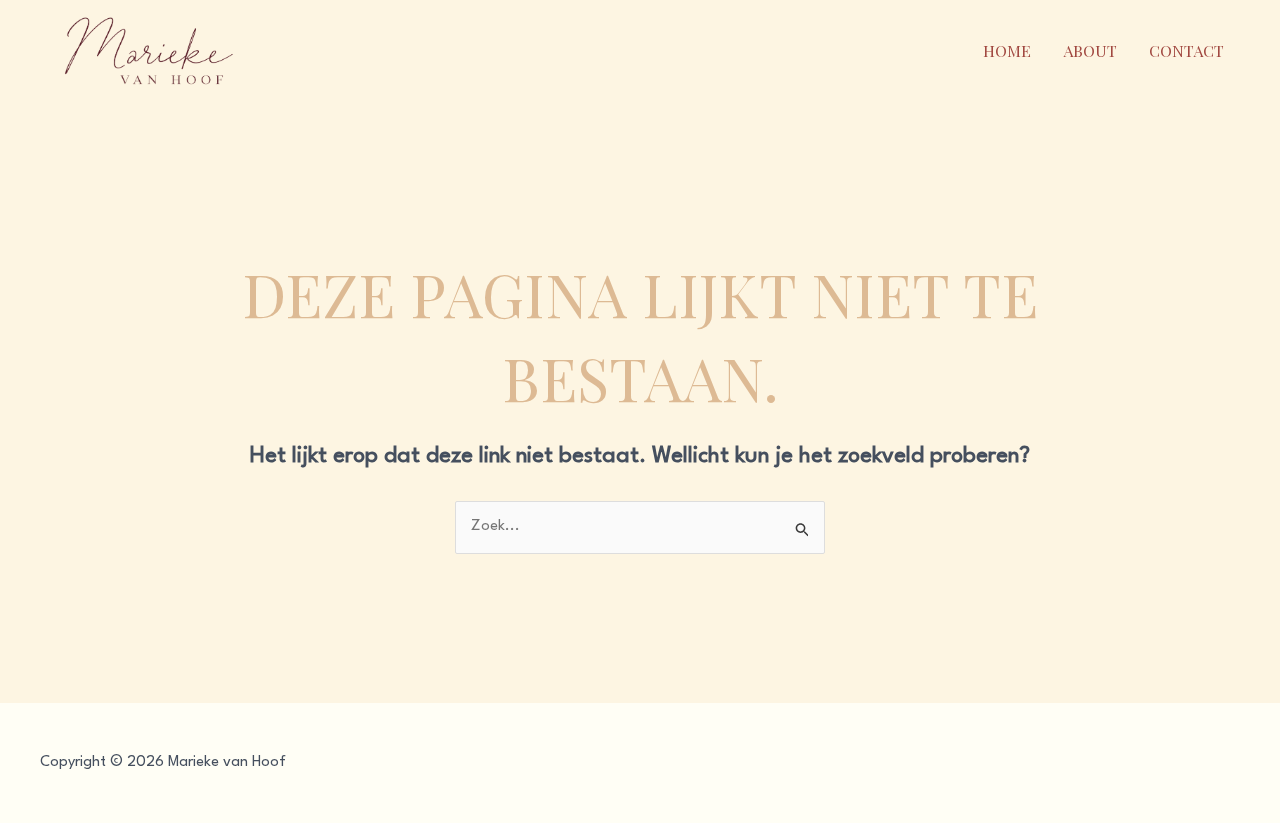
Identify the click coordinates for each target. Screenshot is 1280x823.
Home (1007, 50)
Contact (1186, 50)
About (1090, 50)
